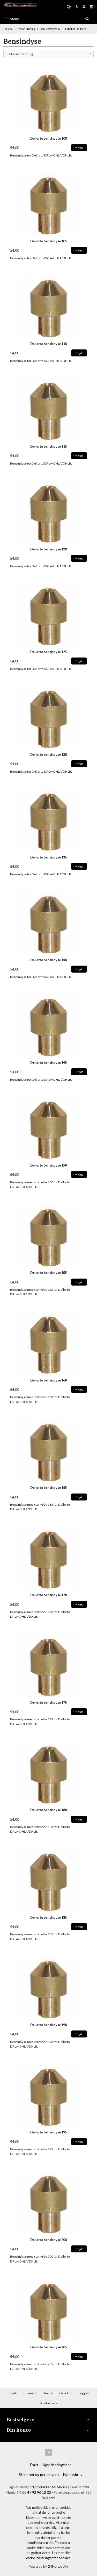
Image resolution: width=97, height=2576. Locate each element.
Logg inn (85, 2393)
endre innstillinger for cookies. (49, 2558)
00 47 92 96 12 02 (37, 2492)
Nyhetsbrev (73, 2474)
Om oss (48, 2393)
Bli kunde (30, 2393)
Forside (8, 29)
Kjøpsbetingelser (57, 2465)
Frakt (34, 2465)
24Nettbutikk (58, 2566)
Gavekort (66, 2393)
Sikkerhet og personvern (39, 2474)
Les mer (58, 2553)
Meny (14, 19)
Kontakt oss (49, 2403)
